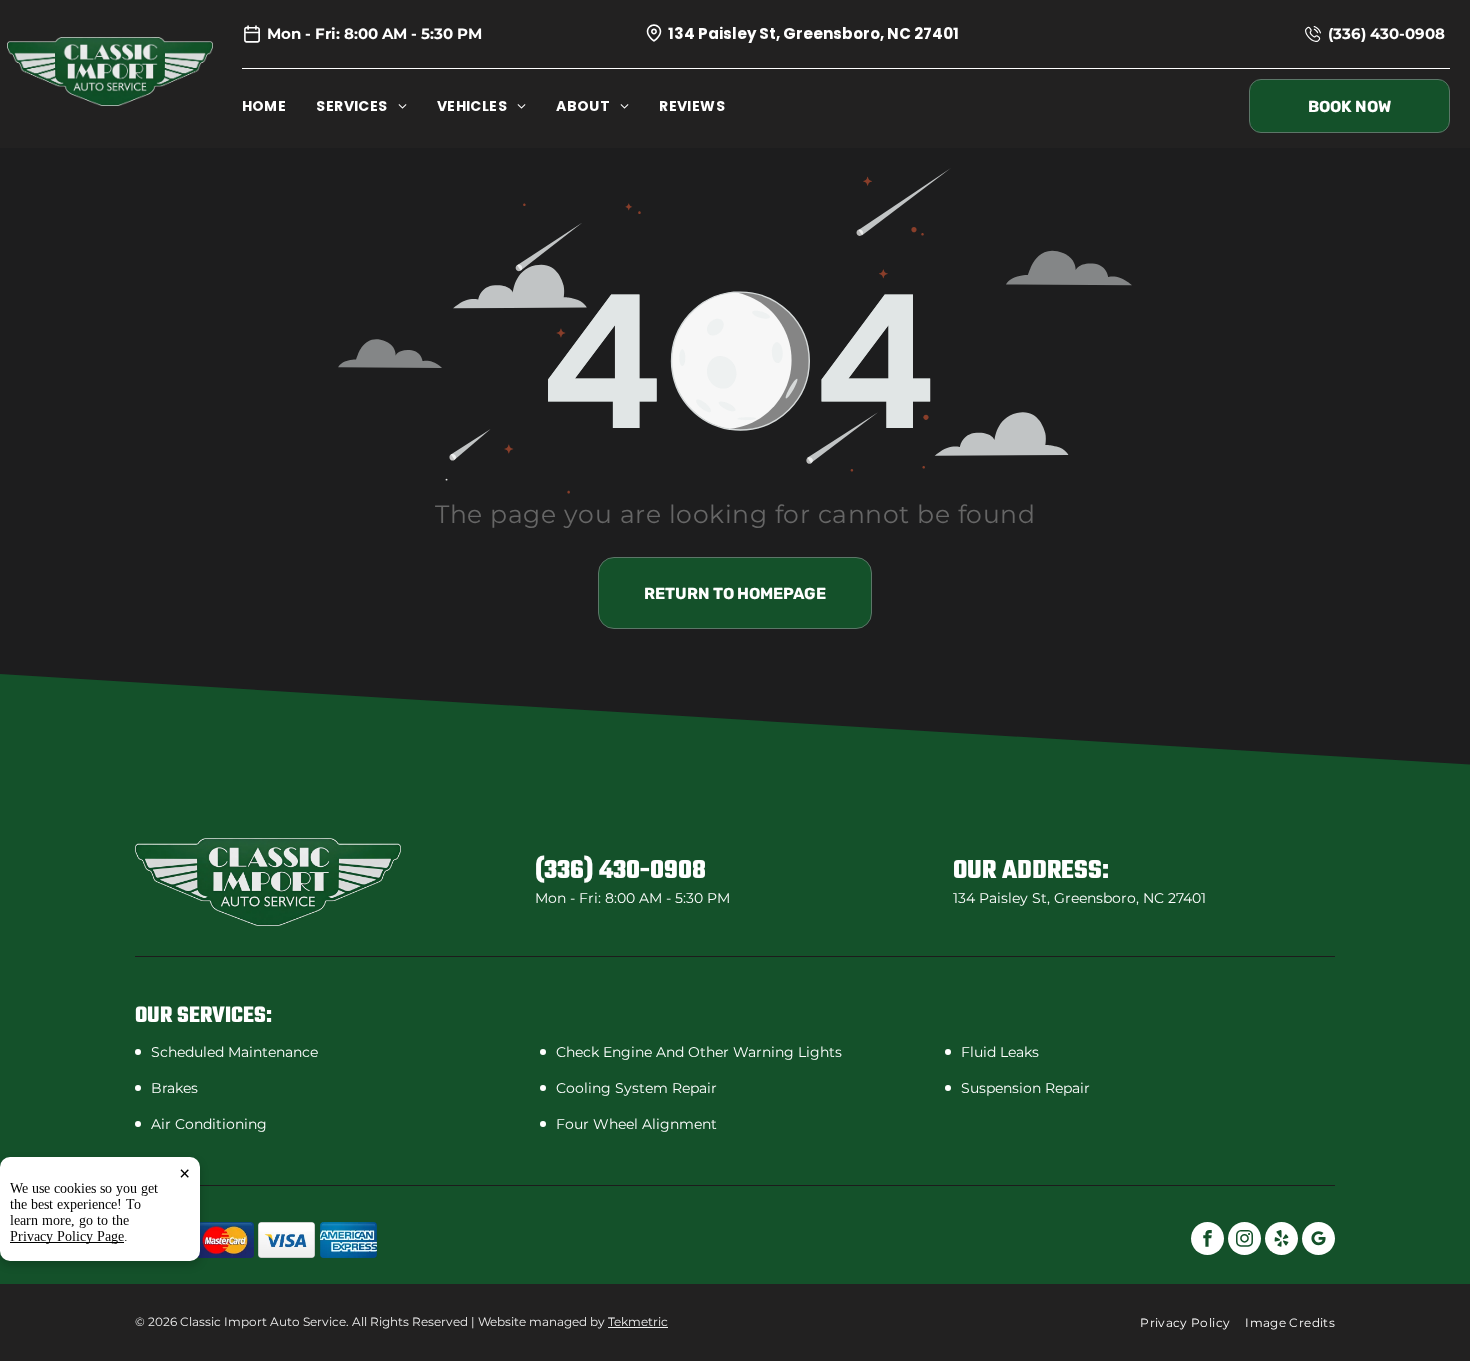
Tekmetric (638, 1321)
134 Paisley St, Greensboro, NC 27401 (813, 33)
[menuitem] (279, 106)
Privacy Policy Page (67, 1236)
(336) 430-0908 (1386, 33)
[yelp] (1281, 1241)
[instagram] (1244, 1241)
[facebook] (1207, 1241)
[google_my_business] (1318, 1241)
